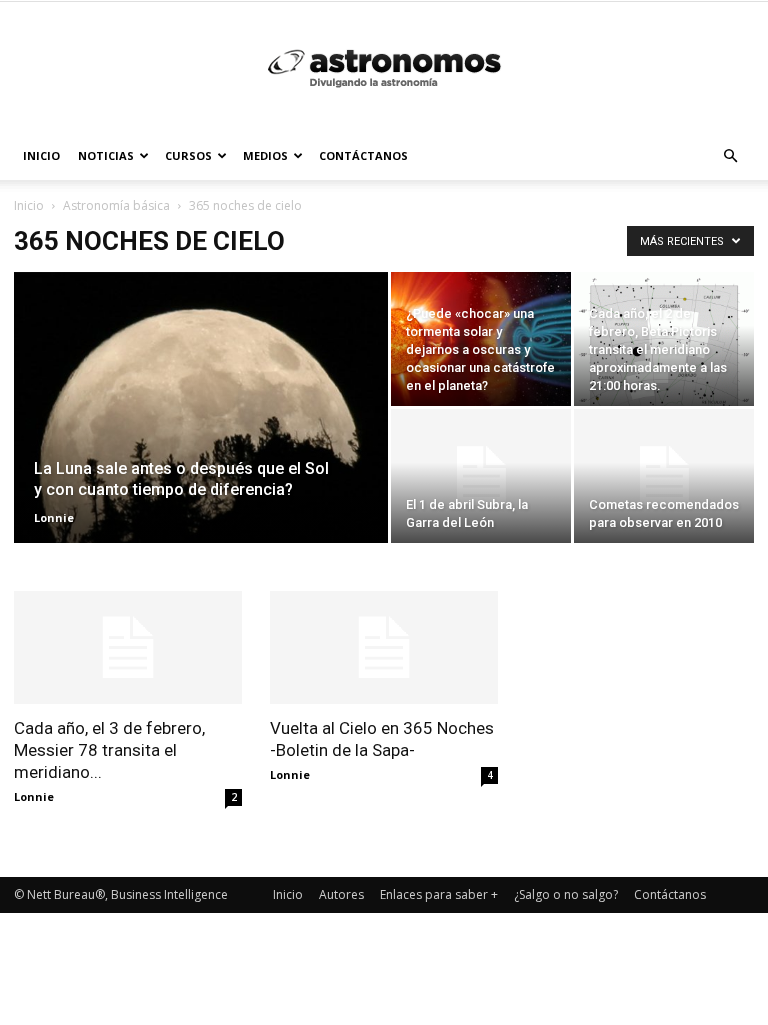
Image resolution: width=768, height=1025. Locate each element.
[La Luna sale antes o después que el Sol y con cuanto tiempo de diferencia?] (201, 434)
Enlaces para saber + (439, 894)
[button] (730, 156)
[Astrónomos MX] (384, 68)
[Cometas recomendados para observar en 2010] (664, 476)
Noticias (106, 155)
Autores (341, 894)
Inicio (41, 155)
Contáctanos (363, 155)
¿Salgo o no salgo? (566, 894)
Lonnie (54, 517)
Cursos (188, 155)
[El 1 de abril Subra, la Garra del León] (481, 476)
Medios (265, 155)
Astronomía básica (116, 205)
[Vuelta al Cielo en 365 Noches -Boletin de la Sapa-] (384, 647)
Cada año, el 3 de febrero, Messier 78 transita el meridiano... (109, 750)
